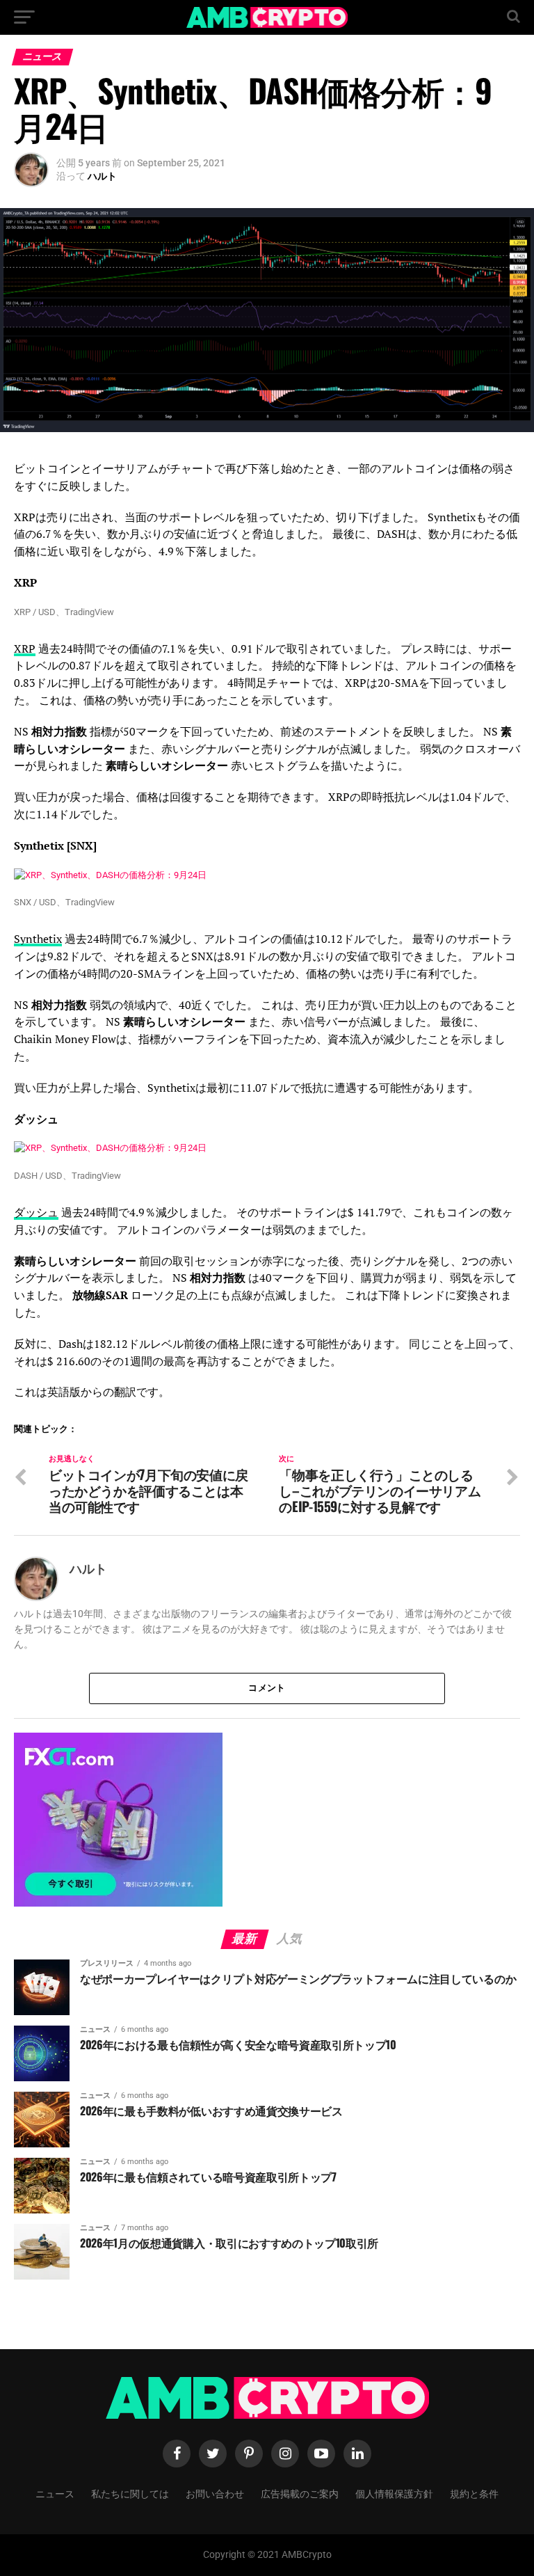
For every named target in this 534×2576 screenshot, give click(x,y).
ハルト (102, 176)
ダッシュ (36, 1212)
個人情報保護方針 (394, 2493)
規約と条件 (474, 2493)
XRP (25, 649)
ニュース (55, 2493)
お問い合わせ (215, 2493)
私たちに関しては (130, 2493)
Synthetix (38, 939)
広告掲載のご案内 (300, 2493)
